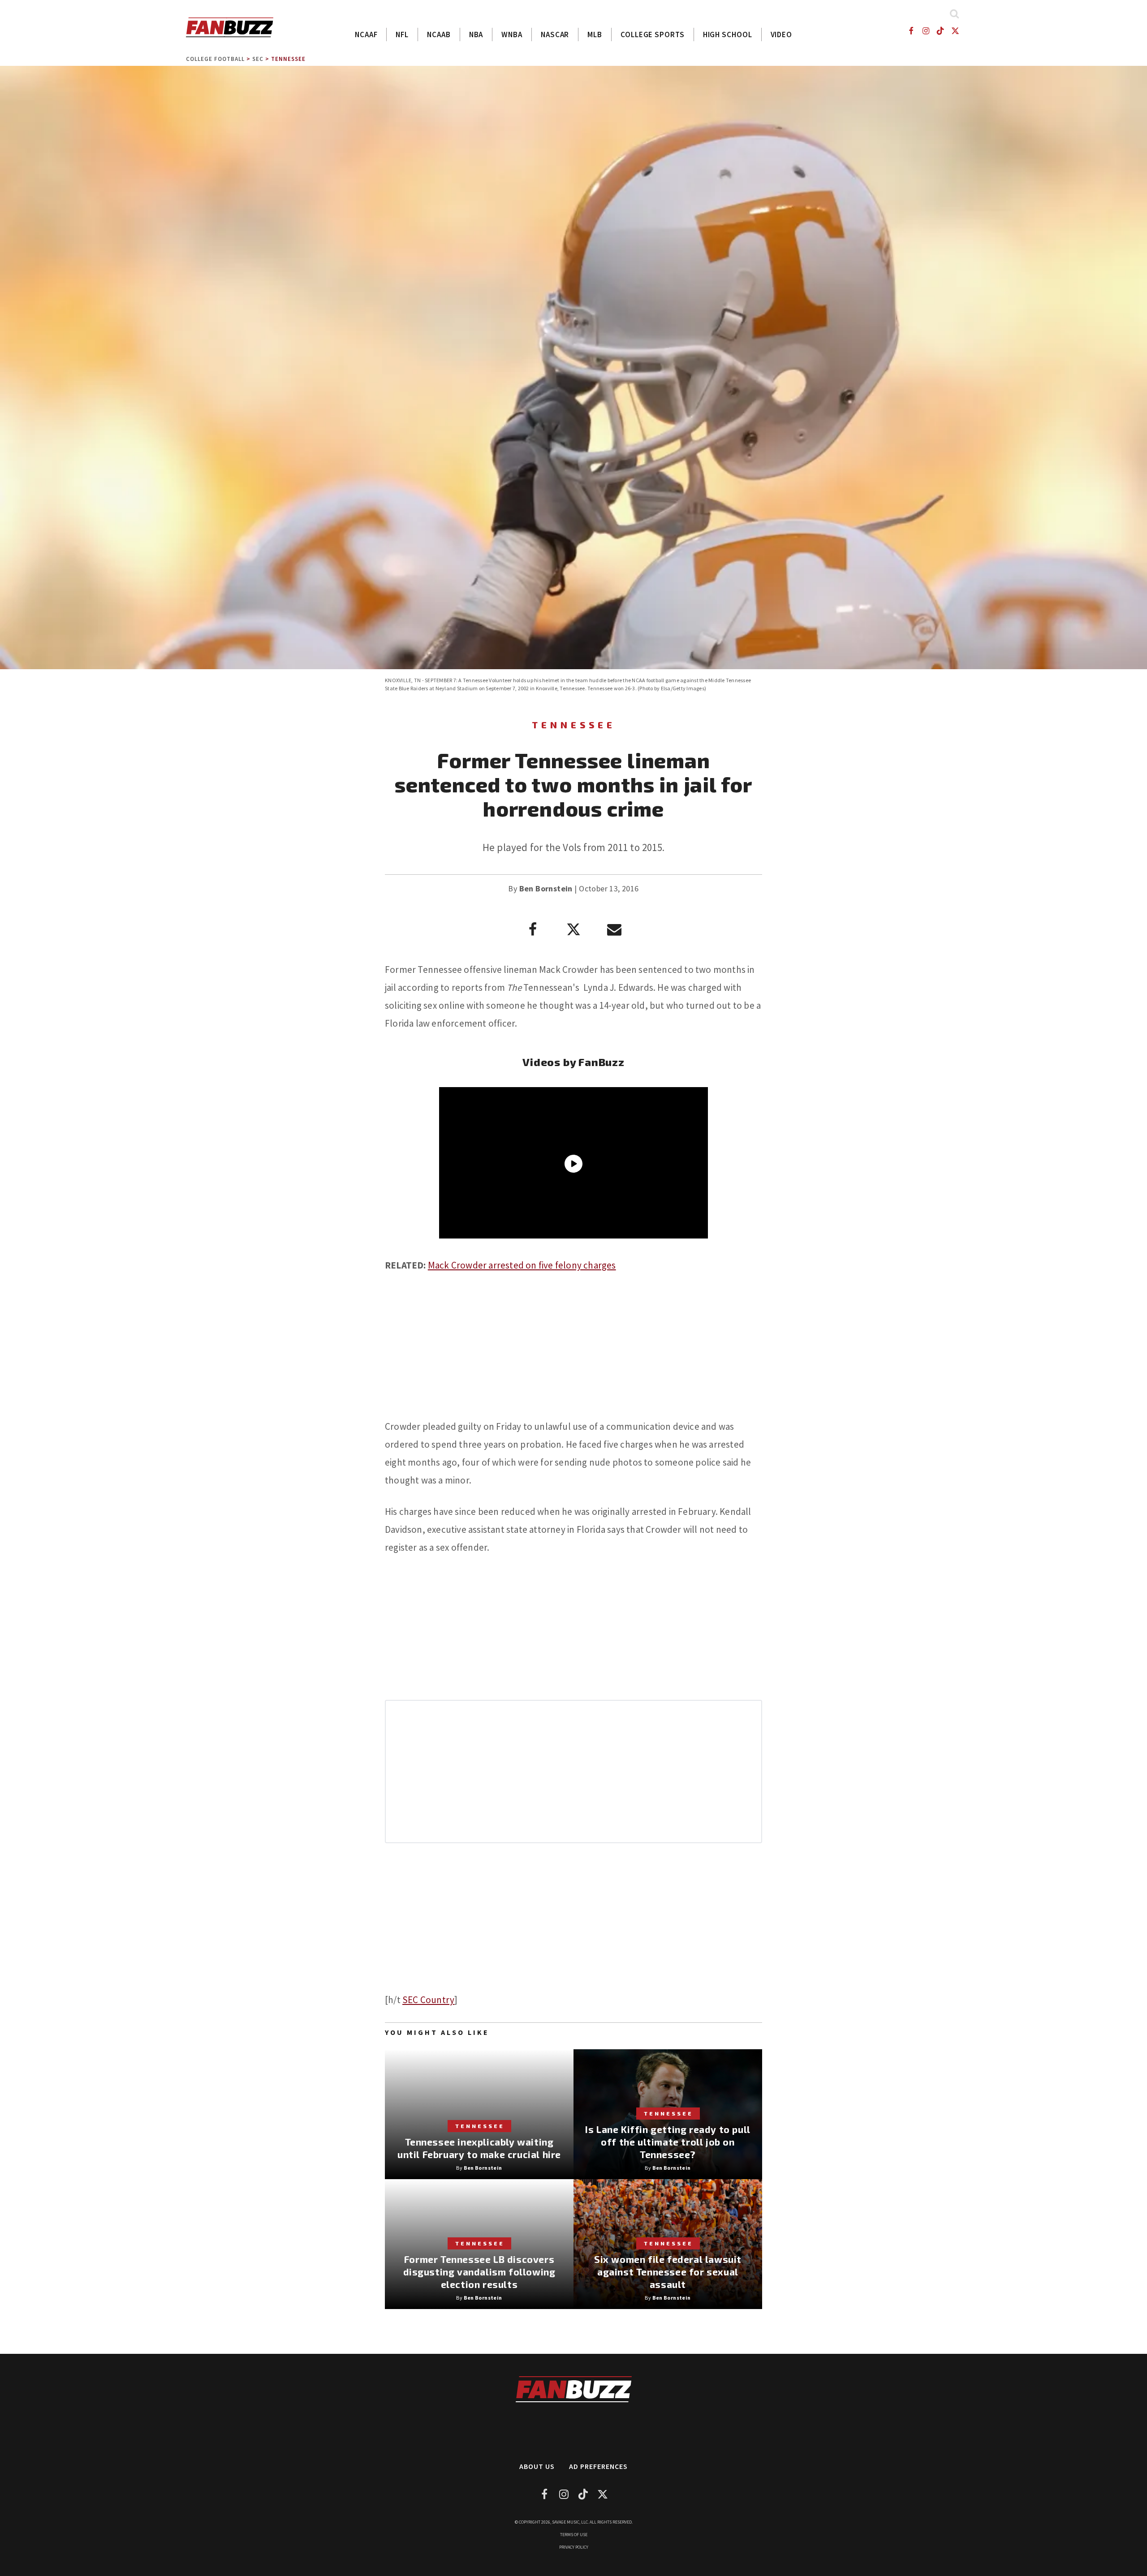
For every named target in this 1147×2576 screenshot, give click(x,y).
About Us (537, 2466)
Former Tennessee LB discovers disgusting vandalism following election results (479, 2272)
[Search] (954, 14)
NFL (402, 34)
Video (782, 34)
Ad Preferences (598, 2466)
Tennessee (288, 59)
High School (728, 34)
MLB (595, 34)
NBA (476, 34)
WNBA (512, 34)
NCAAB (439, 34)
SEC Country (428, 2000)
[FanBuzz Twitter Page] (955, 31)
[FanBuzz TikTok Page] (941, 31)
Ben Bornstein (546, 888)
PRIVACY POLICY (574, 2547)
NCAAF (366, 34)
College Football (215, 59)
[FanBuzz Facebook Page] (911, 31)
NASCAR (555, 34)
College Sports (653, 34)
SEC (258, 59)
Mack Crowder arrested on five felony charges (522, 1265)
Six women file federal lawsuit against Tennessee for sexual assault (668, 2272)
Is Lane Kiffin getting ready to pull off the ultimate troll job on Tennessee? (668, 2142)
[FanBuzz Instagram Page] (925, 31)
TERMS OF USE (574, 2535)
